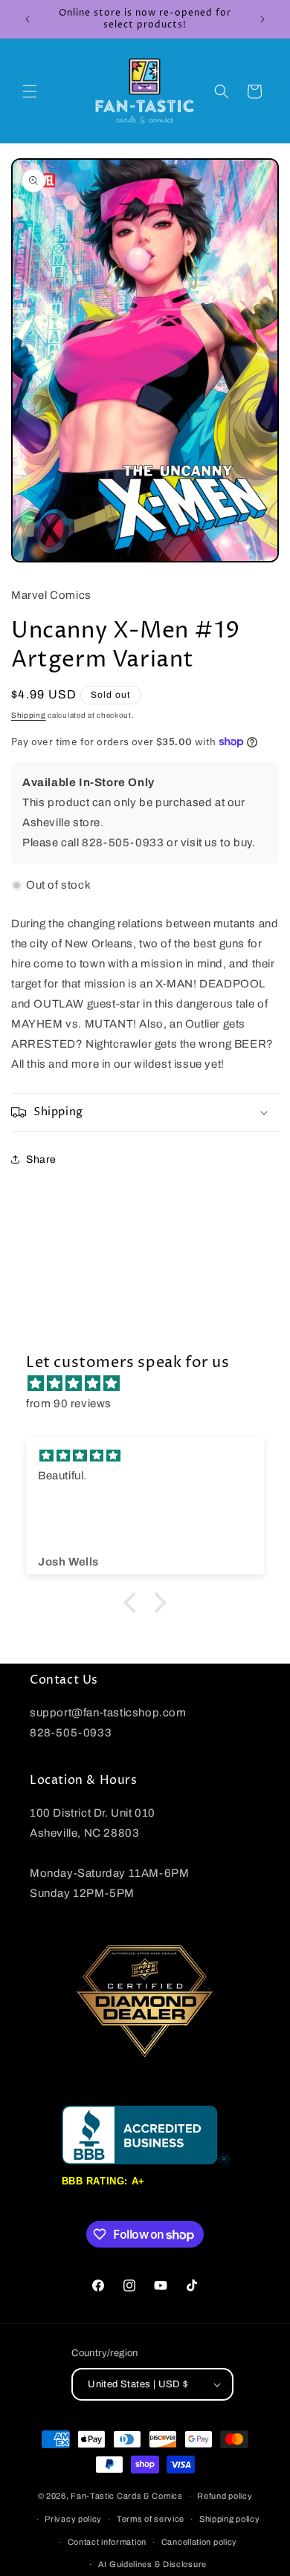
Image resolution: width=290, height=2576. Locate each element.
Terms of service (151, 2519)
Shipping (29, 715)
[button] (30, 91)
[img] (152, 1383)
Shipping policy (230, 2519)
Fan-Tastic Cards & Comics (127, 2496)
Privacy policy (73, 2519)
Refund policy (225, 2496)
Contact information (107, 2542)
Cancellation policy (199, 2542)
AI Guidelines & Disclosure (152, 2564)
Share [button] (41, 1159)
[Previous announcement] (28, 19)
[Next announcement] (262, 19)
